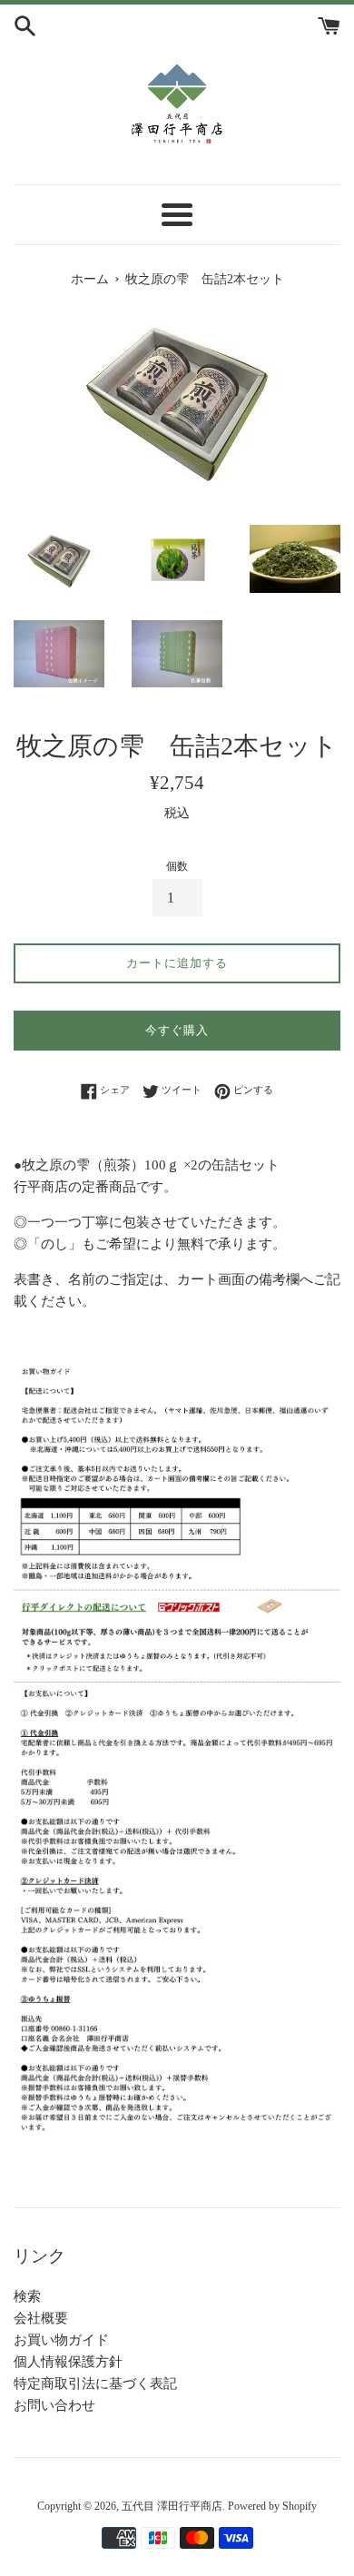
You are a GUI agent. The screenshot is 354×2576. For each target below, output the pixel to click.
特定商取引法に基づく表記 (95, 2384)
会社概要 (41, 2318)
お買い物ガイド (61, 2340)
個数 (177, 866)
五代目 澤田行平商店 (172, 2506)
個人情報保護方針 (68, 2362)
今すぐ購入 (177, 1030)
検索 (27, 2296)
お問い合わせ (54, 2405)
